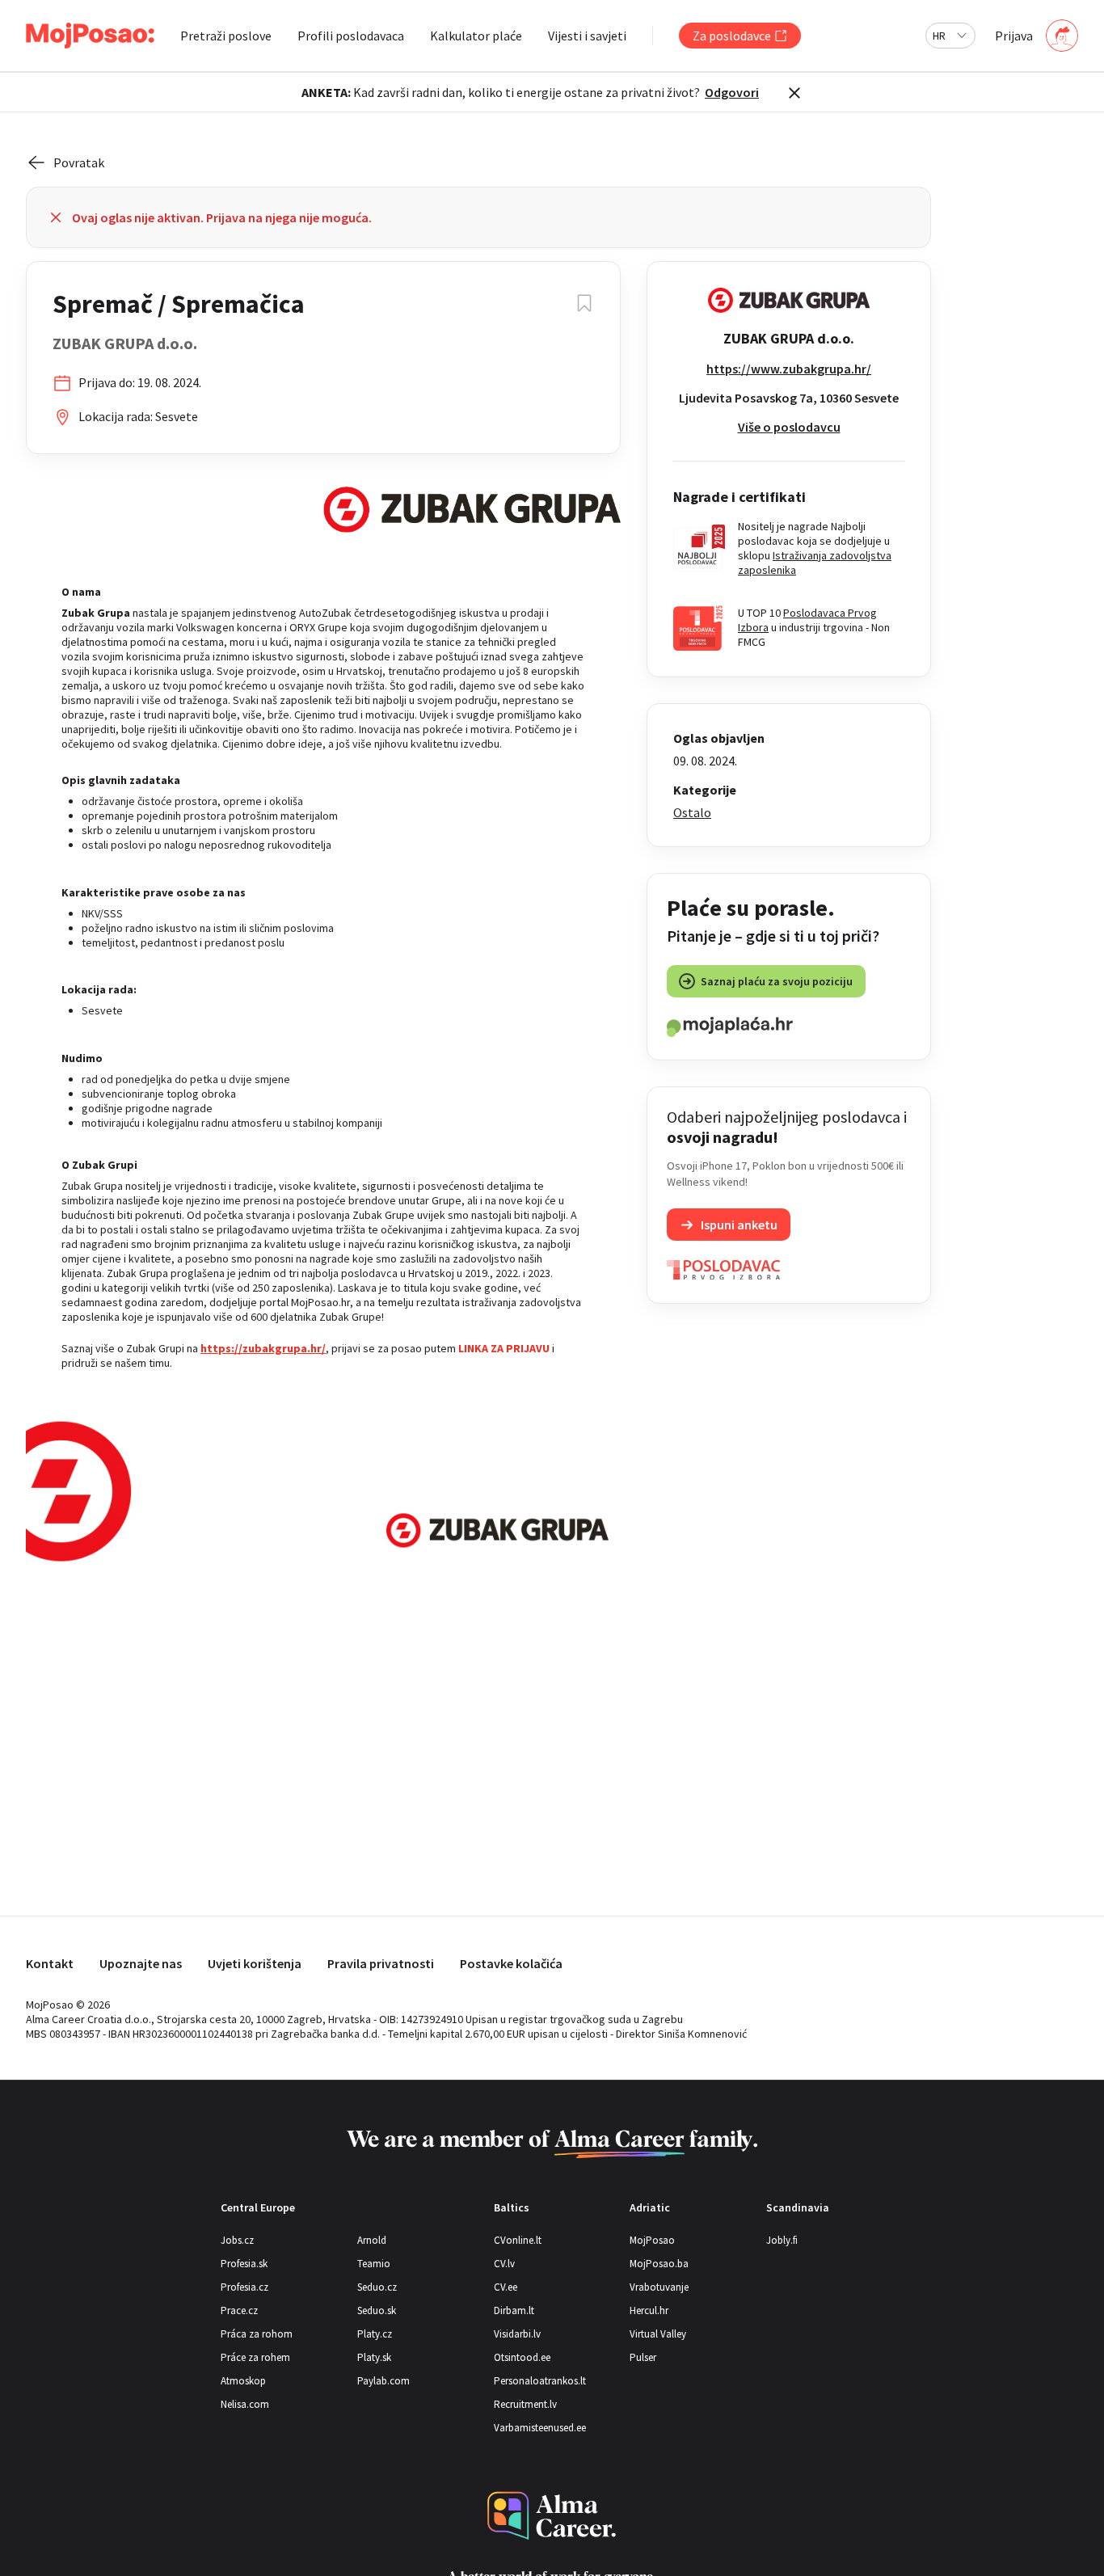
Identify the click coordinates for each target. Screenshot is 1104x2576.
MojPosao (652, 2240)
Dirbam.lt (514, 2310)
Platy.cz (375, 2334)
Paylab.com (383, 2381)
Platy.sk (374, 2357)
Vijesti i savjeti (587, 36)
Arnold (372, 2240)
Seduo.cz (377, 2287)
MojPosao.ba (659, 2264)
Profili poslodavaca (351, 36)
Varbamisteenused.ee (540, 2428)
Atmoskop (243, 2381)
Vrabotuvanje (659, 2287)
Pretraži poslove (226, 36)
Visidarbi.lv (517, 2334)
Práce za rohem (255, 2357)
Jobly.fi (782, 2240)
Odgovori (732, 92)
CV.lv (504, 2264)
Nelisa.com (245, 2404)
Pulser (643, 2357)
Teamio (374, 2264)
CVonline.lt (518, 2240)
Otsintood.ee (522, 2357)
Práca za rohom (257, 2334)
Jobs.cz (237, 2240)
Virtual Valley (658, 2334)
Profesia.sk (244, 2264)
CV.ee (506, 2287)
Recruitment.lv (525, 2404)
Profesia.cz (244, 2287)
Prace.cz (239, 2310)
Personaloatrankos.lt (540, 2381)
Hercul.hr (649, 2310)
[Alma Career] (552, 2516)
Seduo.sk (377, 2310)
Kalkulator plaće (476, 36)
